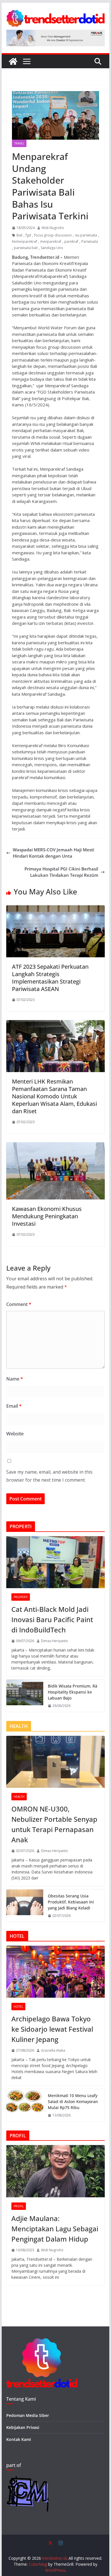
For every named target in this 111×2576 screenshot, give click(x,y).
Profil (19, 2206)
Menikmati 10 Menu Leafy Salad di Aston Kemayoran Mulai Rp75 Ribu (73, 2101)
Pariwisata (90, 241)
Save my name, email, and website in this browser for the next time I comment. (49, 1476)
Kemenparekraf (24, 241)
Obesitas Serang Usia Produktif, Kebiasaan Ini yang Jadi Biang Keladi (71, 1902)
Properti (21, 1597)
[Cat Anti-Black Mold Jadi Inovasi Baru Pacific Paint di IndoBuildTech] (55, 1562)
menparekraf (51, 241)
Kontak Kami (19, 2439)
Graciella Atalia (53, 2050)
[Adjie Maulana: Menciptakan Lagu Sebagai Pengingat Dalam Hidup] (55, 2171)
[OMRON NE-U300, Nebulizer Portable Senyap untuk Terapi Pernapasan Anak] (55, 1762)
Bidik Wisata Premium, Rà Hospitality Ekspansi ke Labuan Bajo (73, 1692)
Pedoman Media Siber (28, 2415)
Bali (19, 235)
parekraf (71, 241)
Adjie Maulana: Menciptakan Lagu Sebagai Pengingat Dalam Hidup (55, 2229)
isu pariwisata (86, 235)
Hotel (18, 2007)
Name (15, 1379)
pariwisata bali (26, 248)
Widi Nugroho (53, 228)
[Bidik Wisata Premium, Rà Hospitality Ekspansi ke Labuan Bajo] (25, 1696)
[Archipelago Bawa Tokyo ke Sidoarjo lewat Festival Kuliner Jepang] (55, 1972)
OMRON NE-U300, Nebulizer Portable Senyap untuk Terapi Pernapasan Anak (54, 1824)
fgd (28, 235)
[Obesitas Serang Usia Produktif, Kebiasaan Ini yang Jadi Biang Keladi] (25, 1906)
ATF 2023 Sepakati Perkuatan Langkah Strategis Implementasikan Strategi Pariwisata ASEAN (50, 978)
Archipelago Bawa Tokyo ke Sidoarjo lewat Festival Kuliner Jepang (52, 2029)
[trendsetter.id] (13, 61)
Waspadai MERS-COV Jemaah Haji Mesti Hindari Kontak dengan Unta (54, 853)
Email (14, 1406)
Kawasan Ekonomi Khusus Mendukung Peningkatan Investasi (47, 1216)
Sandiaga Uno (52, 248)
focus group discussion (53, 235)
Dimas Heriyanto (55, 1641)
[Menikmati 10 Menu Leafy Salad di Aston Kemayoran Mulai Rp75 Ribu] (25, 2105)
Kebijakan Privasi (23, 2427)
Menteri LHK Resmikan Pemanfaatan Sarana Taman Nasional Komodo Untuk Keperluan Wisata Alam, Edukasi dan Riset (55, 1096)
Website (15, 1434)
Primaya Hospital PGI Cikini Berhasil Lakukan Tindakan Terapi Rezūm (61, 872)
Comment (19, 1304)
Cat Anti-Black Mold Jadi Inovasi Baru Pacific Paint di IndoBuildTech (52, 1619)
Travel (19, 143)
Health (19, 1797)
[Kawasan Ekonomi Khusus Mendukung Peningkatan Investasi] (55, 1145)
